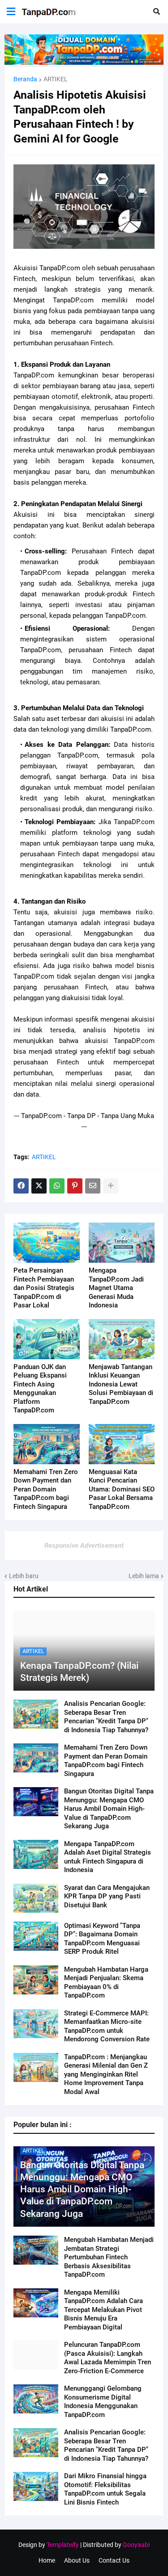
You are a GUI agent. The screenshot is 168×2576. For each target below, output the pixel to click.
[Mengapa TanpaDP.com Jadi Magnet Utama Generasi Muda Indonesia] (122, 1243)
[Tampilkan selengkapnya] (111, 1186)
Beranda (25, 79)
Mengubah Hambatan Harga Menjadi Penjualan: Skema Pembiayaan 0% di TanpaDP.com (106, 1983)
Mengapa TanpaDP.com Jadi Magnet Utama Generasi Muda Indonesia (116, 1288)
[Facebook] (21, 1186)
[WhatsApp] (57, 1186)
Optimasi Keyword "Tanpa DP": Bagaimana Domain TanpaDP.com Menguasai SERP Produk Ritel (102, 1939)
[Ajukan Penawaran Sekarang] (84, 63)
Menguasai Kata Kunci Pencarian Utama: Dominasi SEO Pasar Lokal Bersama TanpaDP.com (122, 1489)
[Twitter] (39, 1186)
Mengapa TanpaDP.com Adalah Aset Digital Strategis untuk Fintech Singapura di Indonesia (108, 1857)
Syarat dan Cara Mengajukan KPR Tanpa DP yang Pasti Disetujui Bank (107, 1896)
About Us (77, 2560)
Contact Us (114, 2560)
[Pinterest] (75, 1186)
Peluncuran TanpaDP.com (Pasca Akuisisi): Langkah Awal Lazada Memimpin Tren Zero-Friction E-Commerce (108, 2358)
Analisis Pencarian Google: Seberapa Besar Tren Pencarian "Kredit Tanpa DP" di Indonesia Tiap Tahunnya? (106, 1717)
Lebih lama (144, 1576)
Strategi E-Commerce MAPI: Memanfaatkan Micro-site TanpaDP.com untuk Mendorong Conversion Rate (107, 2026)
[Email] (93, 1186)
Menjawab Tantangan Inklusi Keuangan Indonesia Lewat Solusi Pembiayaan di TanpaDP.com (121, 1384)
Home (47, 2560)
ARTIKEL (56, 79)
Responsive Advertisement (84, 1546)
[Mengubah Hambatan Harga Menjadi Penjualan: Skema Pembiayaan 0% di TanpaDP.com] (36, 1980)
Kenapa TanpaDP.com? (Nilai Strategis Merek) (79, 1672)
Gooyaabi (136, 2545)
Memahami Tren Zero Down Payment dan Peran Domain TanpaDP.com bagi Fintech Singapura (106, 1761)
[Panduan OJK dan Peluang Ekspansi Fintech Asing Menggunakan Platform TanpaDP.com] (47, 1339)
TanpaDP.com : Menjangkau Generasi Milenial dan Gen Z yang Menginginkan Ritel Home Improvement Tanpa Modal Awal (106, 2074)
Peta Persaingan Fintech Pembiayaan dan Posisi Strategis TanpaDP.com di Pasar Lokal (44, 1288)
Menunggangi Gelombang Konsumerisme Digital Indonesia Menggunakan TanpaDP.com (103, 2402)
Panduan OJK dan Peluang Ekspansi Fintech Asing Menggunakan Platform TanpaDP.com (40, 1389)
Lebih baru (24, 1576)
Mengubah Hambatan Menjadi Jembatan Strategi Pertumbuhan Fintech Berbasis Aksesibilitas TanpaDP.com (109, 2257)
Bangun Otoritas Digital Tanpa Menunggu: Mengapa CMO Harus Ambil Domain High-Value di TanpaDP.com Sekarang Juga (109, 1809)
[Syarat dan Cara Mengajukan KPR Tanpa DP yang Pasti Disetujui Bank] (36, 1898)
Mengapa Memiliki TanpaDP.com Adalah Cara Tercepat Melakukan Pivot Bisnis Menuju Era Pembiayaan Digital (103, 2310)
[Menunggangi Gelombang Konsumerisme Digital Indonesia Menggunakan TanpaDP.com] (36, 2399)
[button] (11, 12)
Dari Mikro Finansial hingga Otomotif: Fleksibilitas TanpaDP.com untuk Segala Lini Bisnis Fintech (105, 2489)
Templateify (63, 2545)
